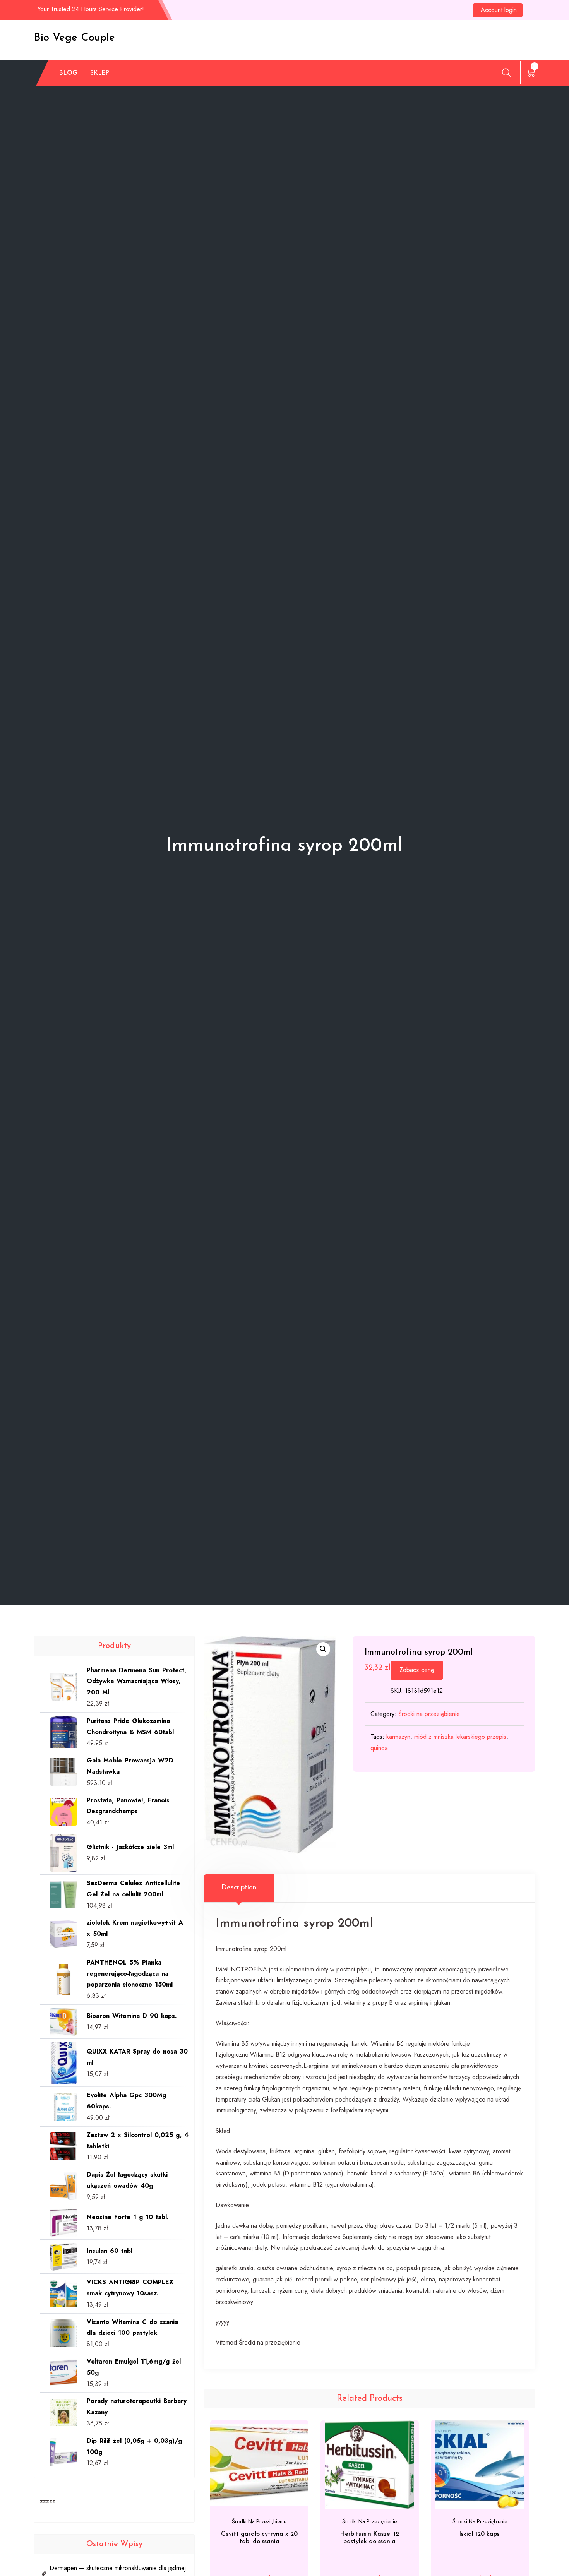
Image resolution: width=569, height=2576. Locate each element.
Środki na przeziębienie (429, 1714)
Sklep (100, 73)
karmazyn (398, 1737)
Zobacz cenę (417, 1670)
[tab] (239, 1888)
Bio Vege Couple (74, 38)
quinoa (379, 1748)
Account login (499, 10)
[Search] (506, 72)
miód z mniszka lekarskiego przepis (460, 1737)
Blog (69, 73)
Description (239, 1888)
